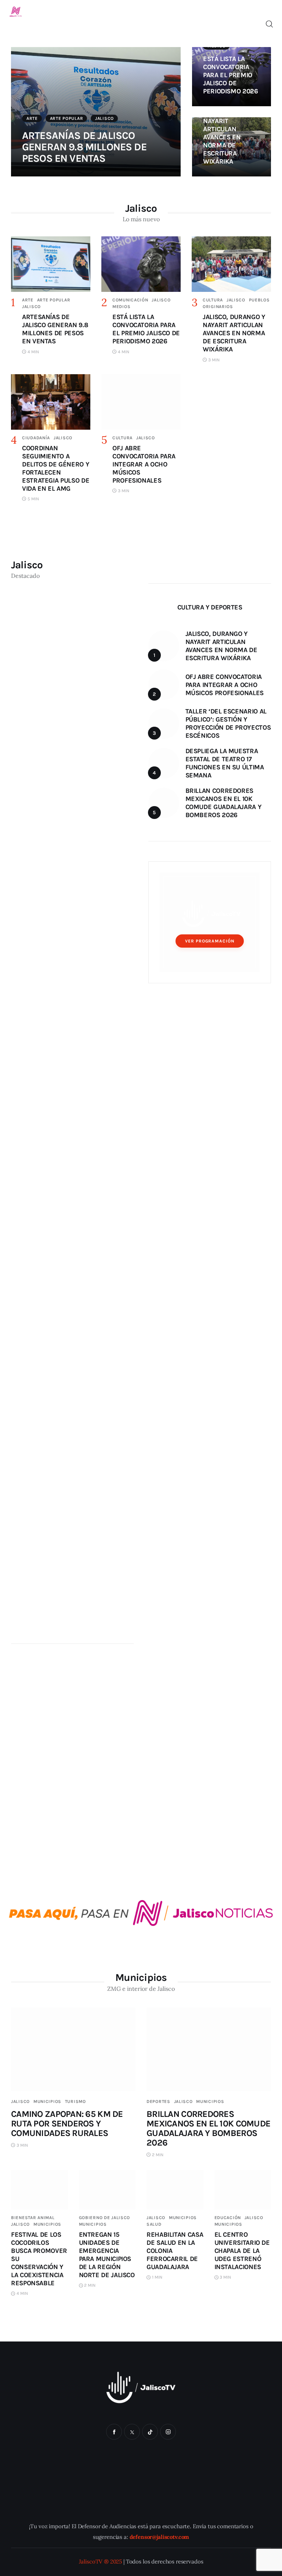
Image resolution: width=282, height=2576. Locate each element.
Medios (121, 307)
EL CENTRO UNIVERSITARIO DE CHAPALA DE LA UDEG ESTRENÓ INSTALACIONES (242, 2251)
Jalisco (104, 118)
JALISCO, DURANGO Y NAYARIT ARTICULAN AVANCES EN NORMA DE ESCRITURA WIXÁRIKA (222, 133)
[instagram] (168, 2432)
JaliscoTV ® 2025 (101, 2561)
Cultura (213, 300)
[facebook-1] (114, 2432)
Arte (32, 118)
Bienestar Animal (33, 2218)
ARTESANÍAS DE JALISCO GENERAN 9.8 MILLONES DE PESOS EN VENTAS (84, 147)
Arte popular (67, 118)
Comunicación (130, 300)
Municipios (47, 2101)
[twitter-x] (132, 2432)
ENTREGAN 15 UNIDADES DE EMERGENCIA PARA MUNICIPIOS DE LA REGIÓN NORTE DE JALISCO (107, 2255)
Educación (228, 2218)
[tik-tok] (150, 2432)
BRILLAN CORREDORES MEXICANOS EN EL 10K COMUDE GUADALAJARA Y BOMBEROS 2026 (208, 2128)
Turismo (75, 2101)
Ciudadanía (36, 438)
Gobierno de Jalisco (105, 2218)
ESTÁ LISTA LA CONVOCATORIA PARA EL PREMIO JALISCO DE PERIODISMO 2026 (231, 75)
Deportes (158, 2101)
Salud (154, 2224)
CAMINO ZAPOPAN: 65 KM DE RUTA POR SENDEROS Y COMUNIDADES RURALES (67, 2124)
